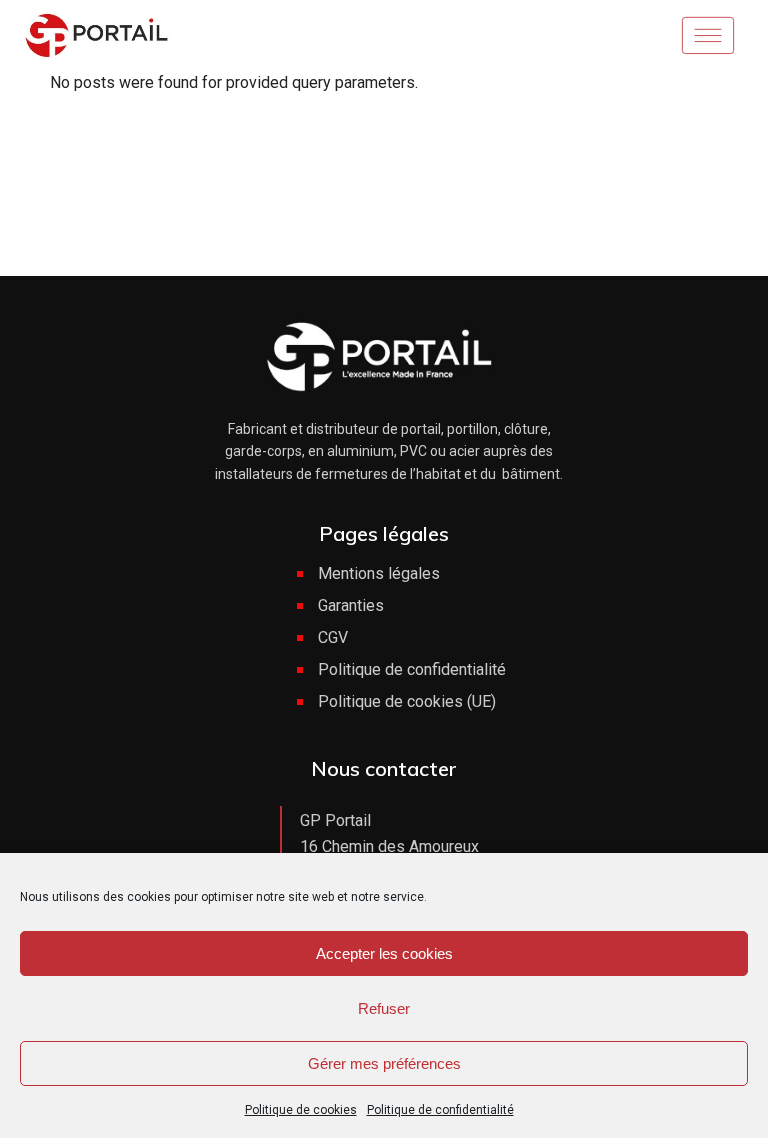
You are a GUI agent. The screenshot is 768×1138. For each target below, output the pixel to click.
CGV (333, 637)
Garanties (351, 605)
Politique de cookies (301, 1110)
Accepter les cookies (384, 953)
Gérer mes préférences (384, 1063)
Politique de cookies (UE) (407, 701)
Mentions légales (379, 573)
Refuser (384, 1008)
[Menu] (714, 35)
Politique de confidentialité (440, 1110)
